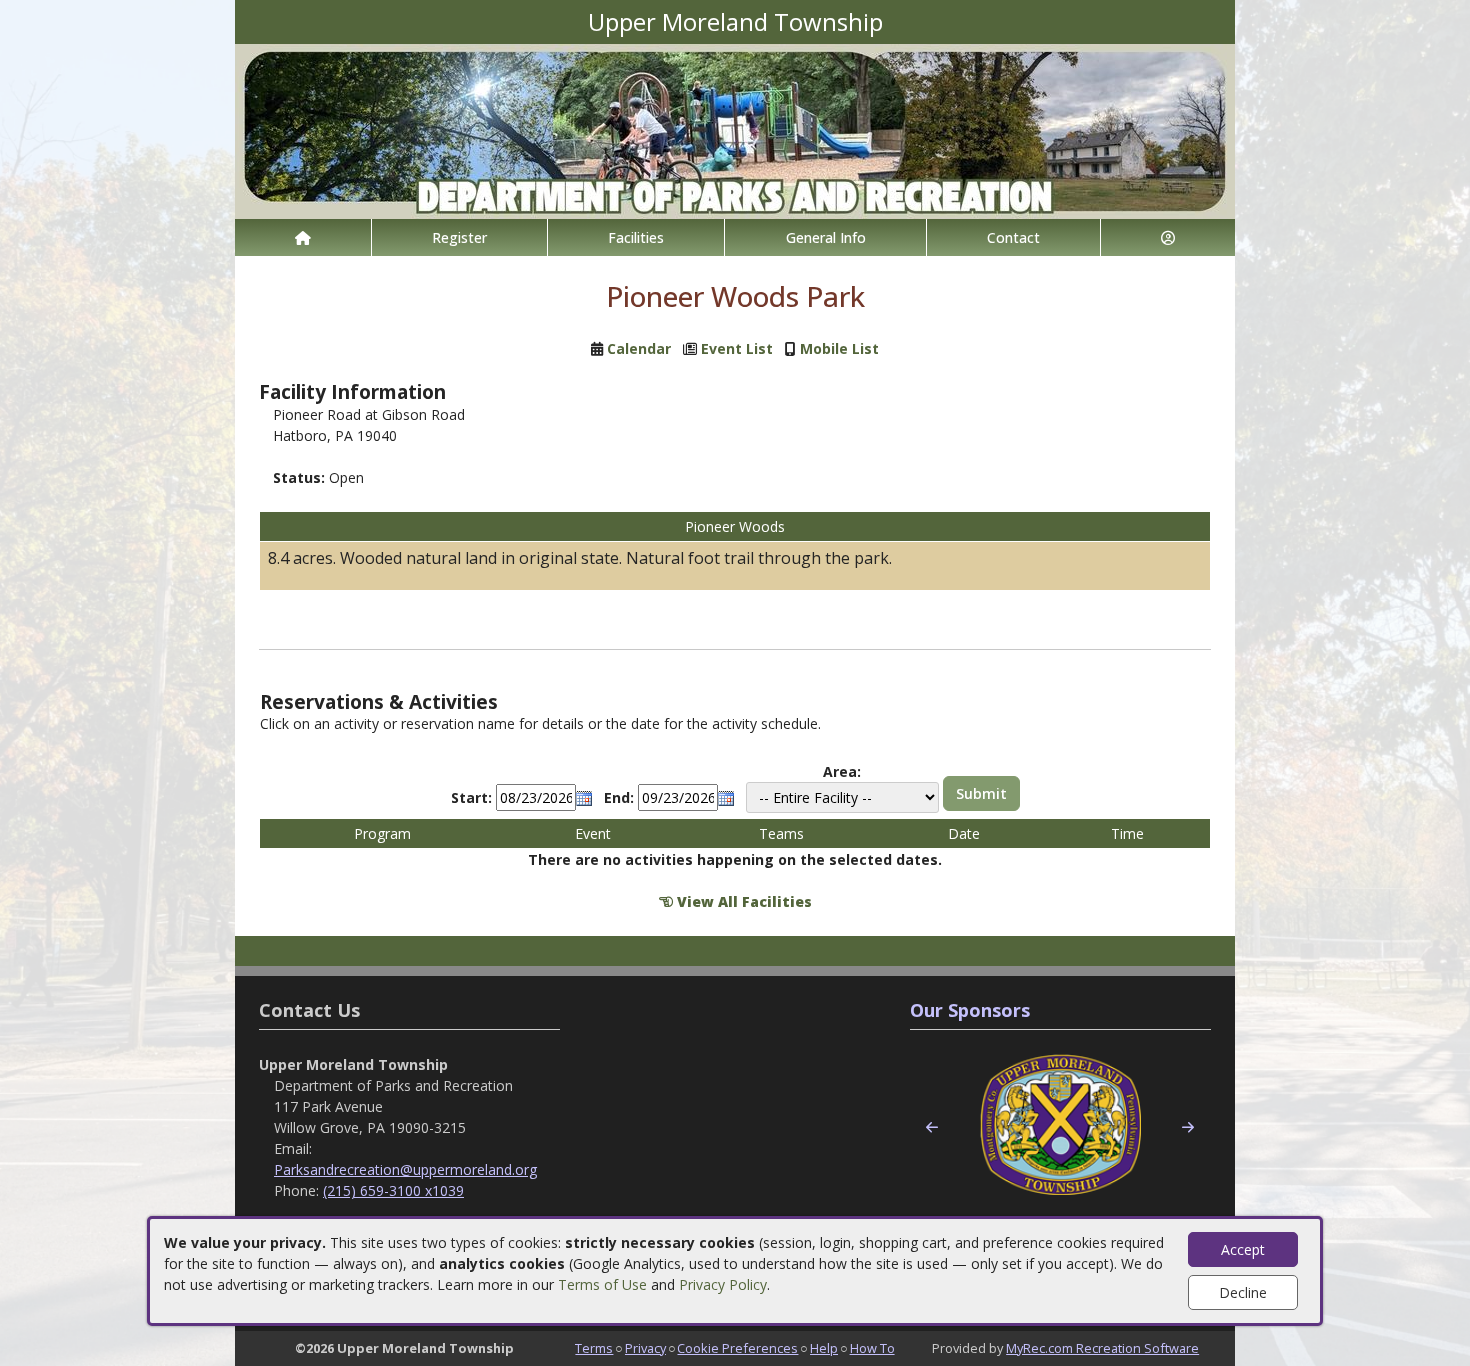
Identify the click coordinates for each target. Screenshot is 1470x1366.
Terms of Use (602, 1284)
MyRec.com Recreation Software (1102, 1348)
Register (459, 237)
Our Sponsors (970, 1010)
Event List (737, 348)
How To (872, 1348)
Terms (594, 1348)
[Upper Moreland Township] (735, 129)
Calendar (639, 348)
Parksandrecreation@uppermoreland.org (405, 1169)
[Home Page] (303, 237)
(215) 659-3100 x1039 (393, 1190)
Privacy (645, 1348)
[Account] (1168, 237)
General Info (826, 237)
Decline (1243, 1292)
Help (824, 1348)
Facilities (636, 237)
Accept (1243, 1249)
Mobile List (839, 348)
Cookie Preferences (737, 1348)
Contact (1013, 237)
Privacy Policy (723, 1284)
